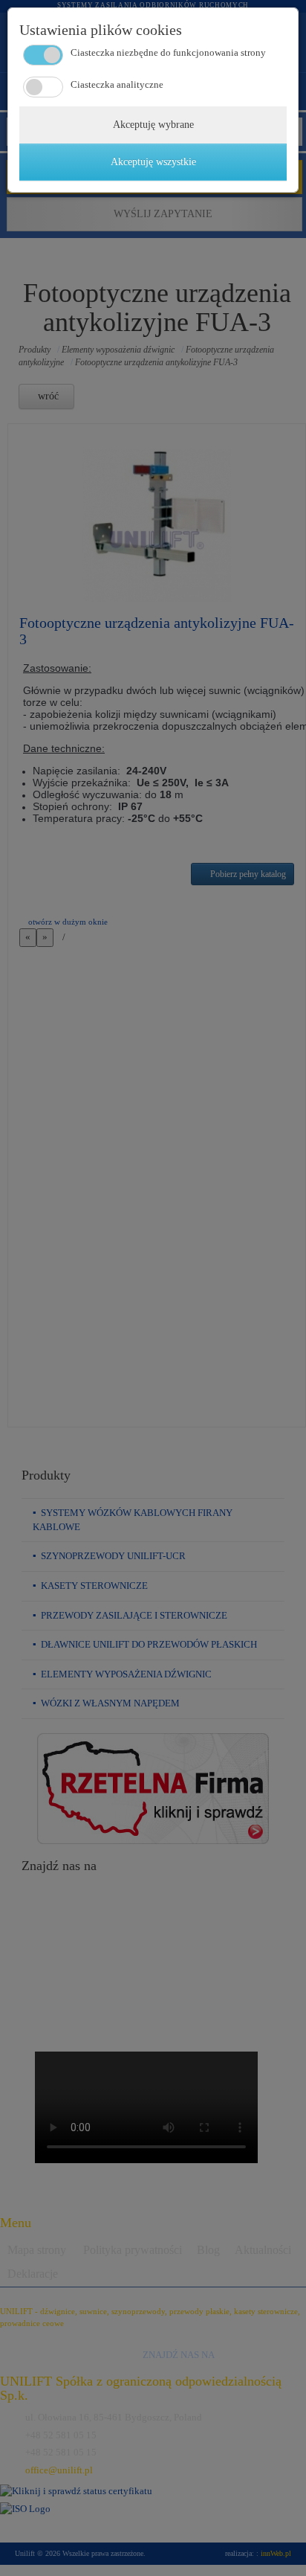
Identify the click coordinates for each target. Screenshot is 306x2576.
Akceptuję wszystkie (153, 162)
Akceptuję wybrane (153, 125)
